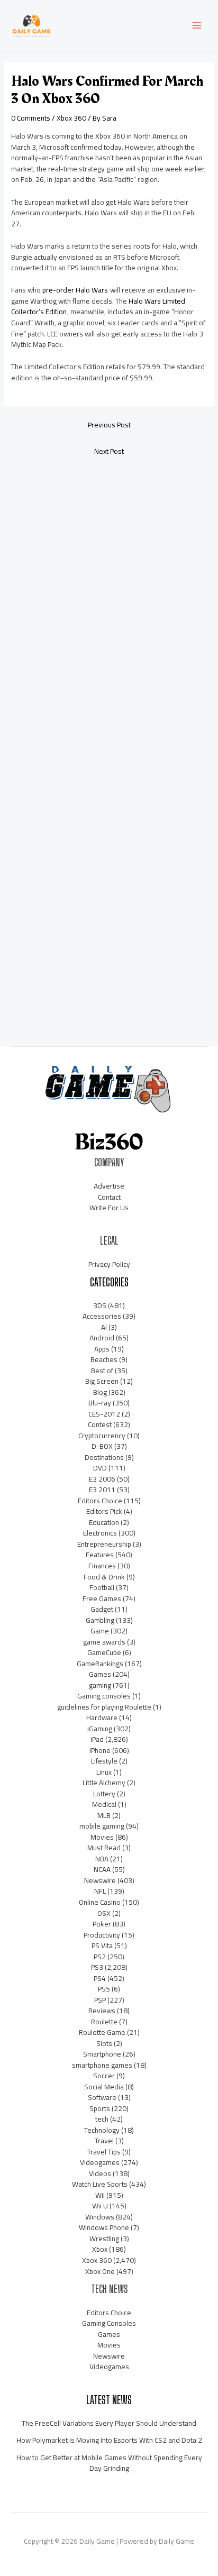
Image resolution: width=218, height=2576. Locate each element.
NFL (100, 1891)
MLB (104, 1815)
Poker (102, 1924)
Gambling (100, 1620)
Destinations (104, 1457)
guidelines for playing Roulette (104, 1707)
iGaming (100, 1729)
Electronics (100, 1533)
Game (100, 1631)
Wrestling (104, 2239)
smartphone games (102, 2065)
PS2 (100, 1957)
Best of (102, 1371)
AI (104, 1327)
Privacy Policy (109, 1264)
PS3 (97, 1967)
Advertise (109, 1186)
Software (102, 2097)
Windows (100, 2217)
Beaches (104, 1359)
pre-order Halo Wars (75, 290)
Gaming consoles (104, 1696)
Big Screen (102, 1381)
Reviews (102, 2011)
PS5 (104, 1989)
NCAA (102, 1869)
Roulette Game (102, 2032)
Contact (109, 1197)
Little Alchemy (104, 1783)
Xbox (100, 2249)
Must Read (104, 1848)
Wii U (100, 2206)
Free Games (102, 1598)
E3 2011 (102, 1490)
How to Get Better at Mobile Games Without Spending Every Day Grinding (109, 2463)
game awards (104, 1642)
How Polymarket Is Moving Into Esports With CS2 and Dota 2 (109, 2440)
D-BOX (102, 1446)
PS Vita (102, 1945)
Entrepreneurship (104, 1544)
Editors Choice (100, 1501)
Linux (104, 1772)
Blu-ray (100, 1403)
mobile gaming (102, 1826)
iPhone (100, 1750)
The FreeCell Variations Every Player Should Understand (109, 2423)
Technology (102, 2130)
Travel (104, 2141)
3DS (100, 1305)
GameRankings (100, 1664)
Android (102, 1338)
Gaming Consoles (109, 2323)
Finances (102, 1566)
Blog (100, 1392)
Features (100, 1555)
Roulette (104, 2022)
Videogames (100, 2162)
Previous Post (109, 425)
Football (102, 1587)
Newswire (100, 1880)
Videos (100, 2173)
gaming (100, 1685)
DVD (100, 1468)
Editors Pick (104, 1511)
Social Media (104, 2087)
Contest (100, 1424)
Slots (104, 2043)
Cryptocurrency (102, 1436)
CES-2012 (104, 1414)
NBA (102, 1859)
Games (100, 1674)
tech (102, 2119)
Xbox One (100, 2271)
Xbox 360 (71, 118)
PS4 (100, 1978)
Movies (102, 1837)
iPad (97, 1739)
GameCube (104, 1652)
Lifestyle (104, 1761)
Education (104, 1522)
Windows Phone (104, 2227)
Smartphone (102, 2054)
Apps (102, 1349)
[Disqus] (109, 605)
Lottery (104, 1794)
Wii (100, 2195)
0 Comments (31, 118)
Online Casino (100, 1902)
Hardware (102, 1718)
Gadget (102, 1609)
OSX (104, 1913)
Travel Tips (104, 2152)
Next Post (109, 451)
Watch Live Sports (100, 2184)
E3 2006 (102, 1479)
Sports (100, 2108)
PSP (100, 2000)
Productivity (102, 1935)
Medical (104, 1804)
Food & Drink (104, 1577)
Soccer (104, 2076)
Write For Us (109, 1208)
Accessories (102, 1316)
